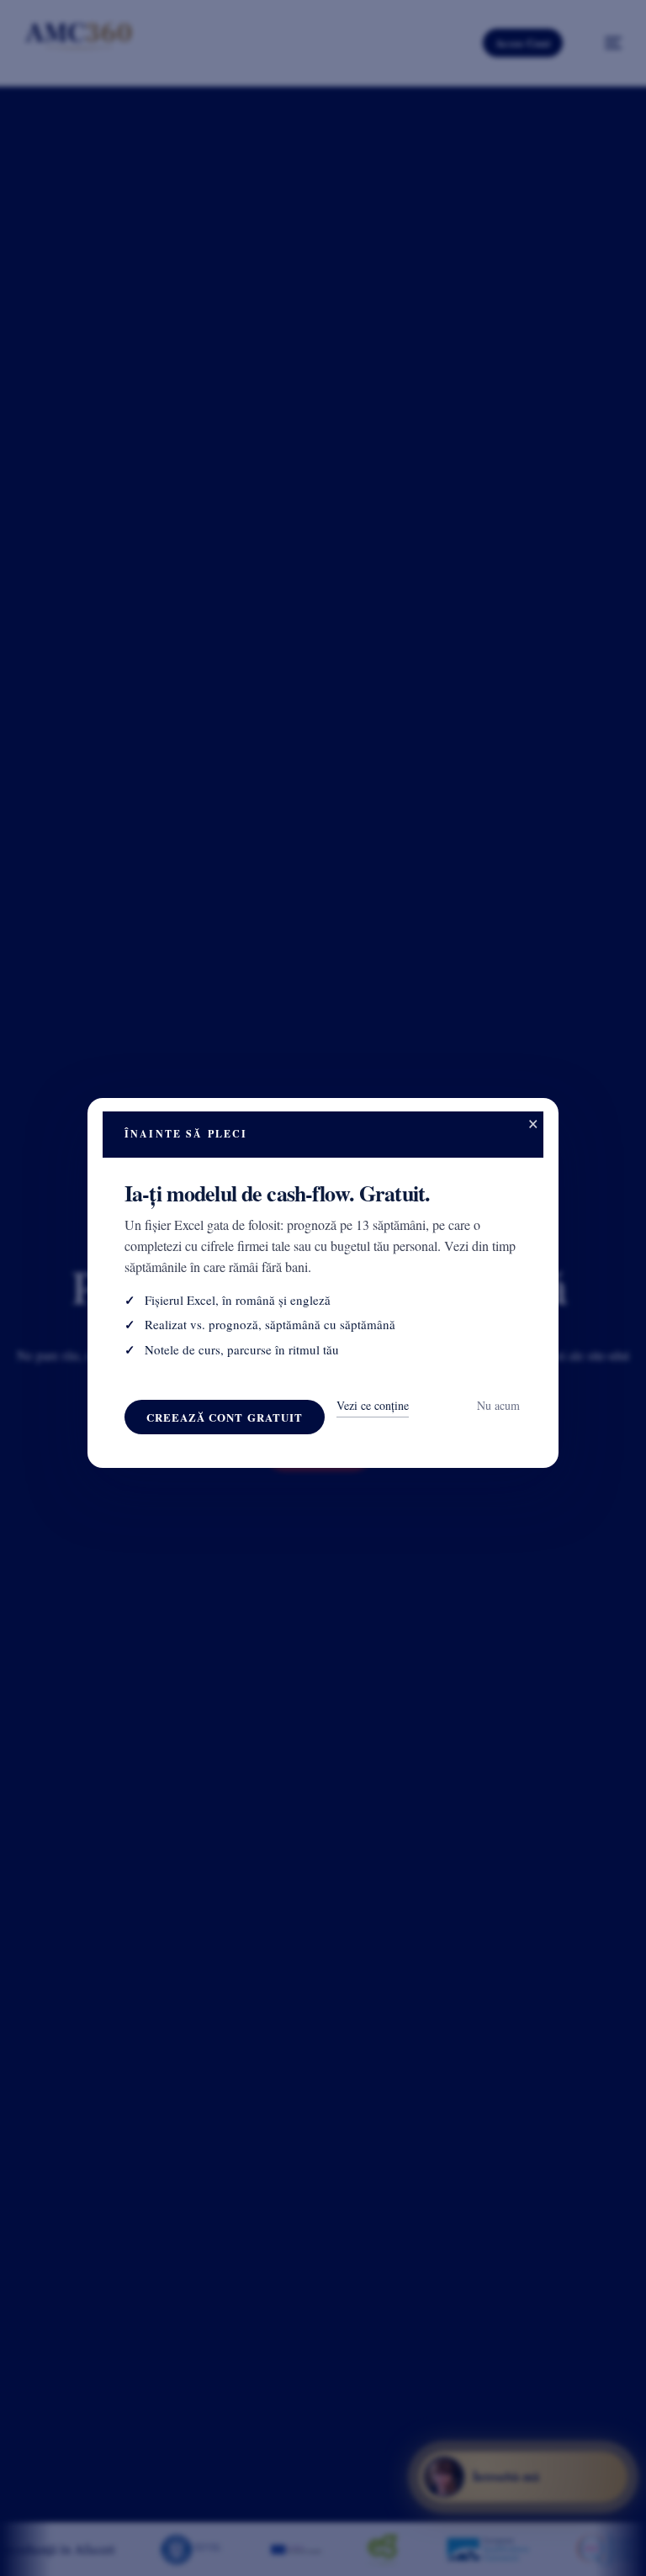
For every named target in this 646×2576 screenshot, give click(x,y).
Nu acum (498, 1405)
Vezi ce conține (373, 1405)
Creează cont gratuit (225, 1417)
